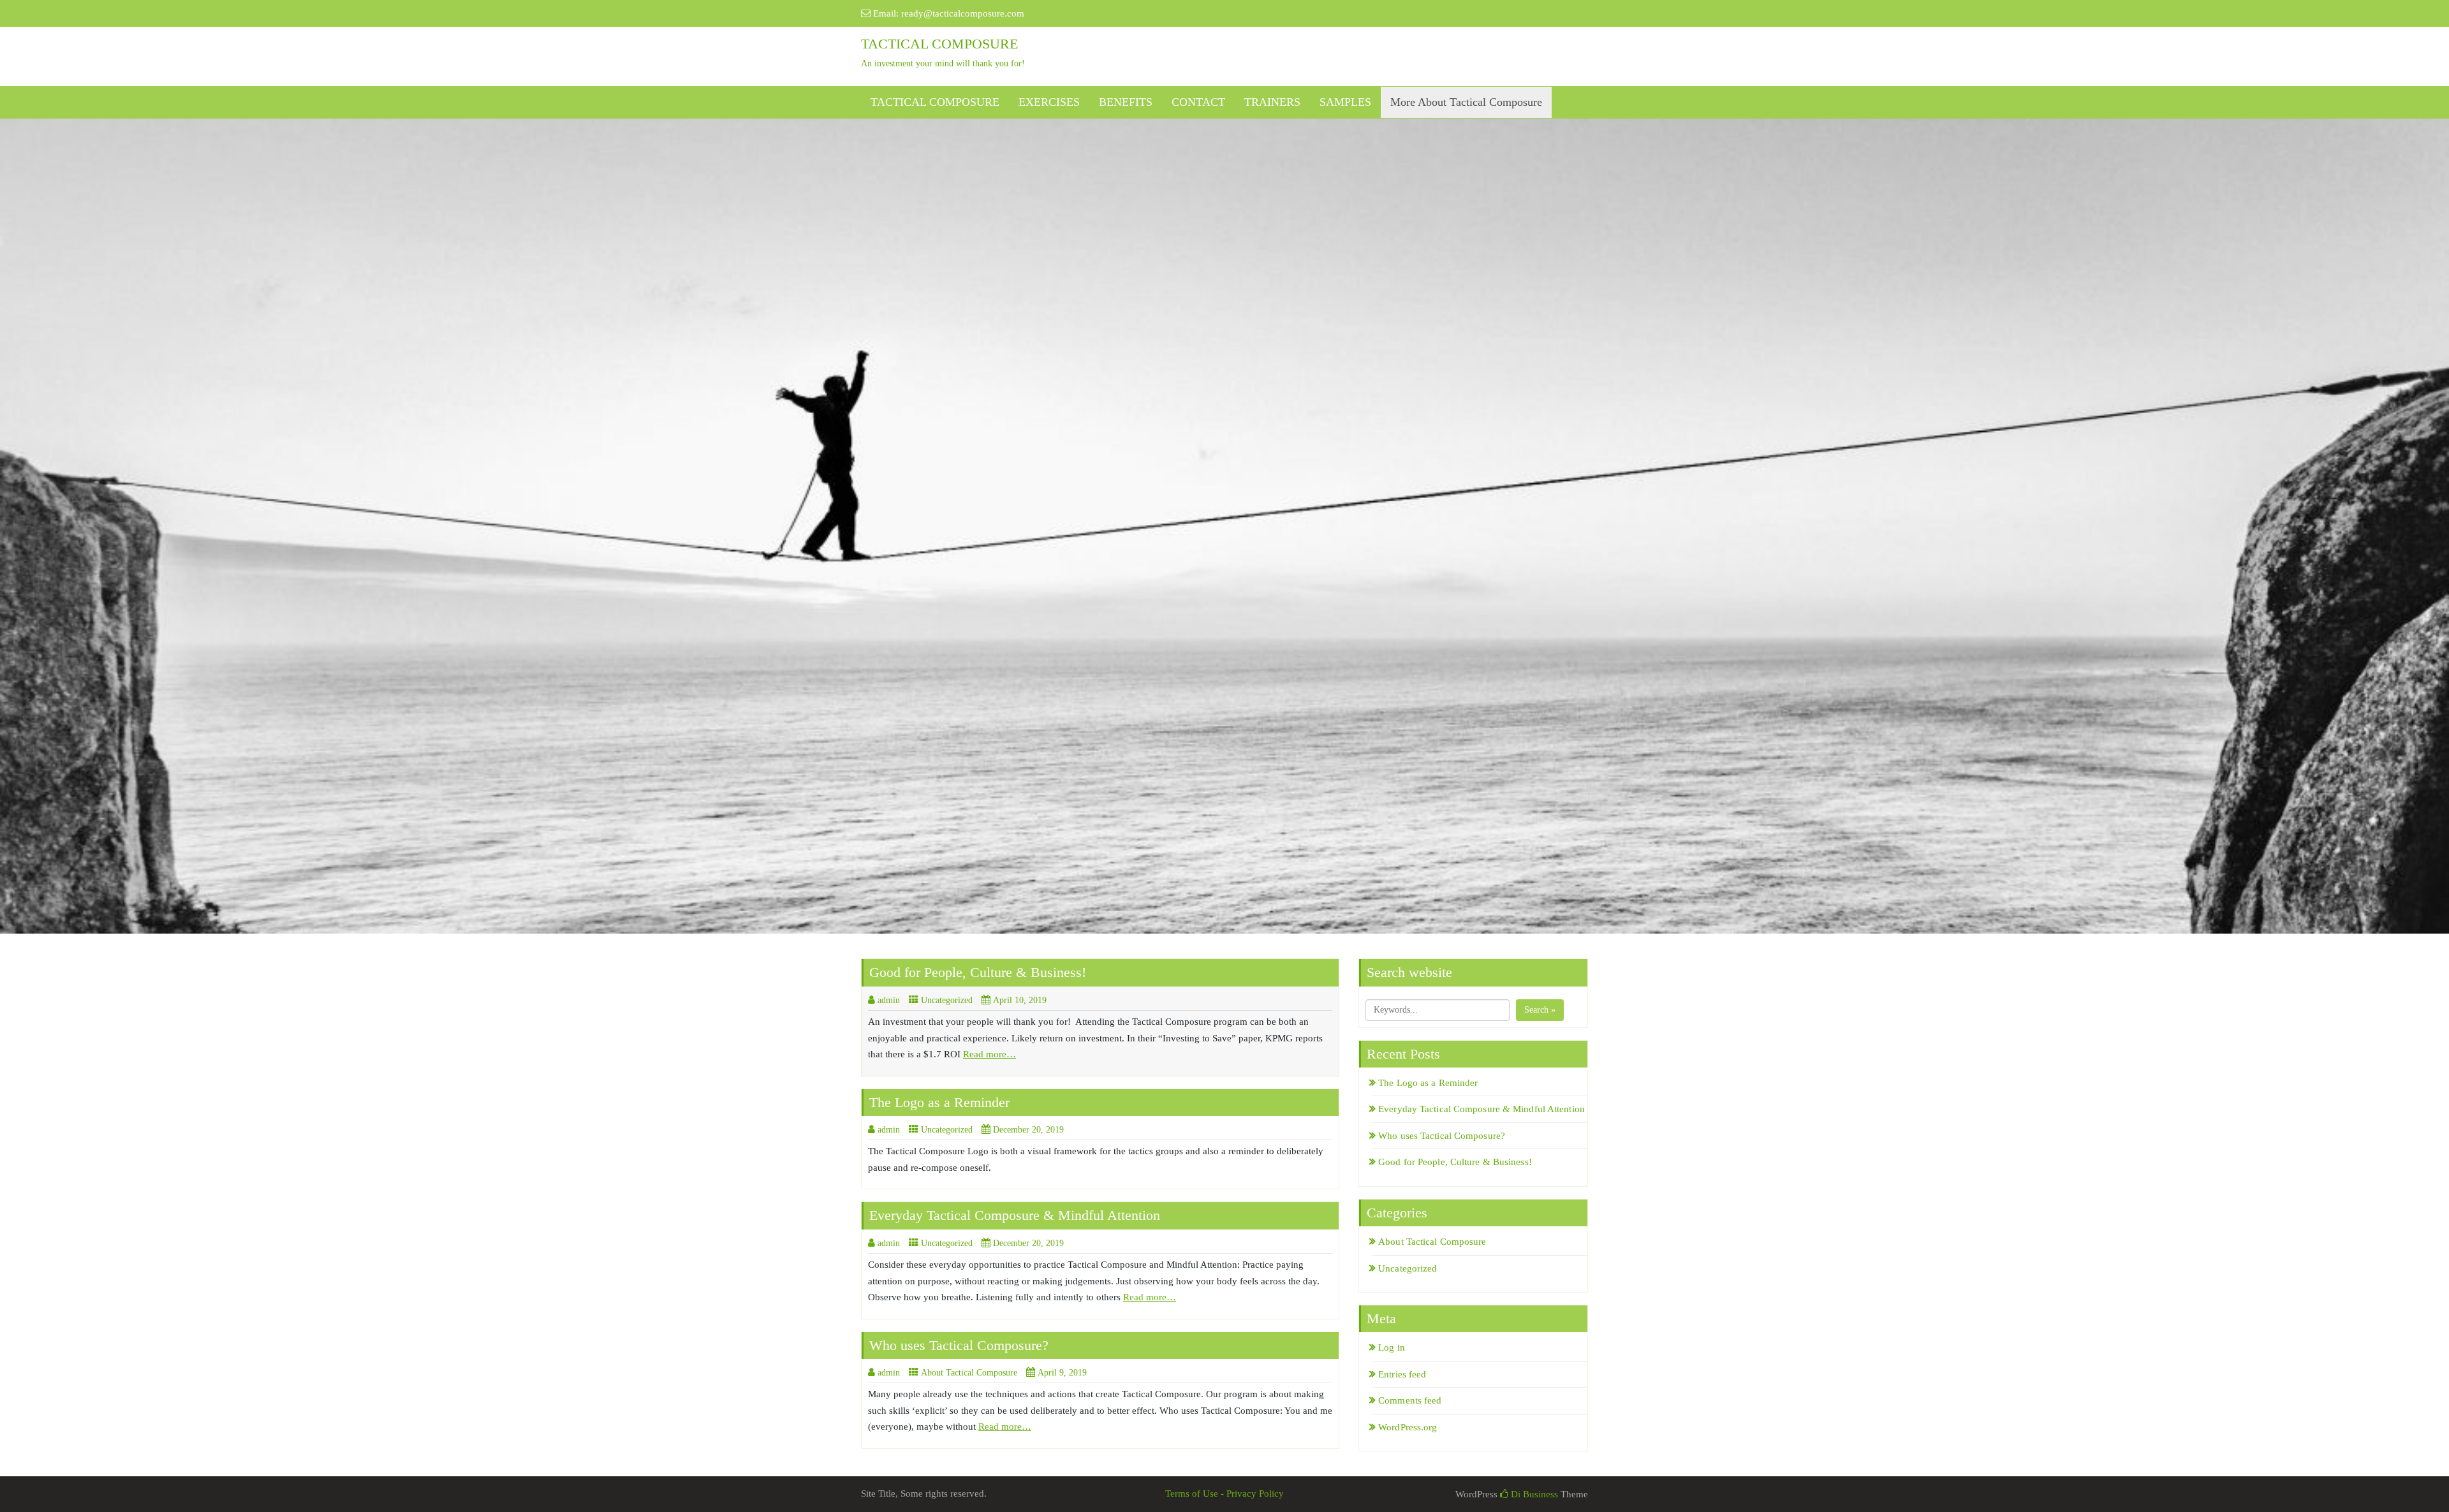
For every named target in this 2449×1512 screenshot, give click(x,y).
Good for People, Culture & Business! (978, 972)
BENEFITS (1126, 102)
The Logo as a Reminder (939, 1102)
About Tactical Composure (969, 1373)
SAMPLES (1345, 102)
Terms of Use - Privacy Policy (1224, 1494)
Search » (1540, 1010)
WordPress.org (1408, 1427)
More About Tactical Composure (1466, 102)
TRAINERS (1272, 102)
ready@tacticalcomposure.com (963, 13)
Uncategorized (947, 1000)
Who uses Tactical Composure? (959, 1345)
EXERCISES (1049, 102)
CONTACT (1198, 102)
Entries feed (1402, 1374)
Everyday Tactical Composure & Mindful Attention (1015, 1215)
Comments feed (1410, 1400)
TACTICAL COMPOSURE (935, 102)
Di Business (1533, 1494)
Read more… (989, 1054)
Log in (1392, 1347)
